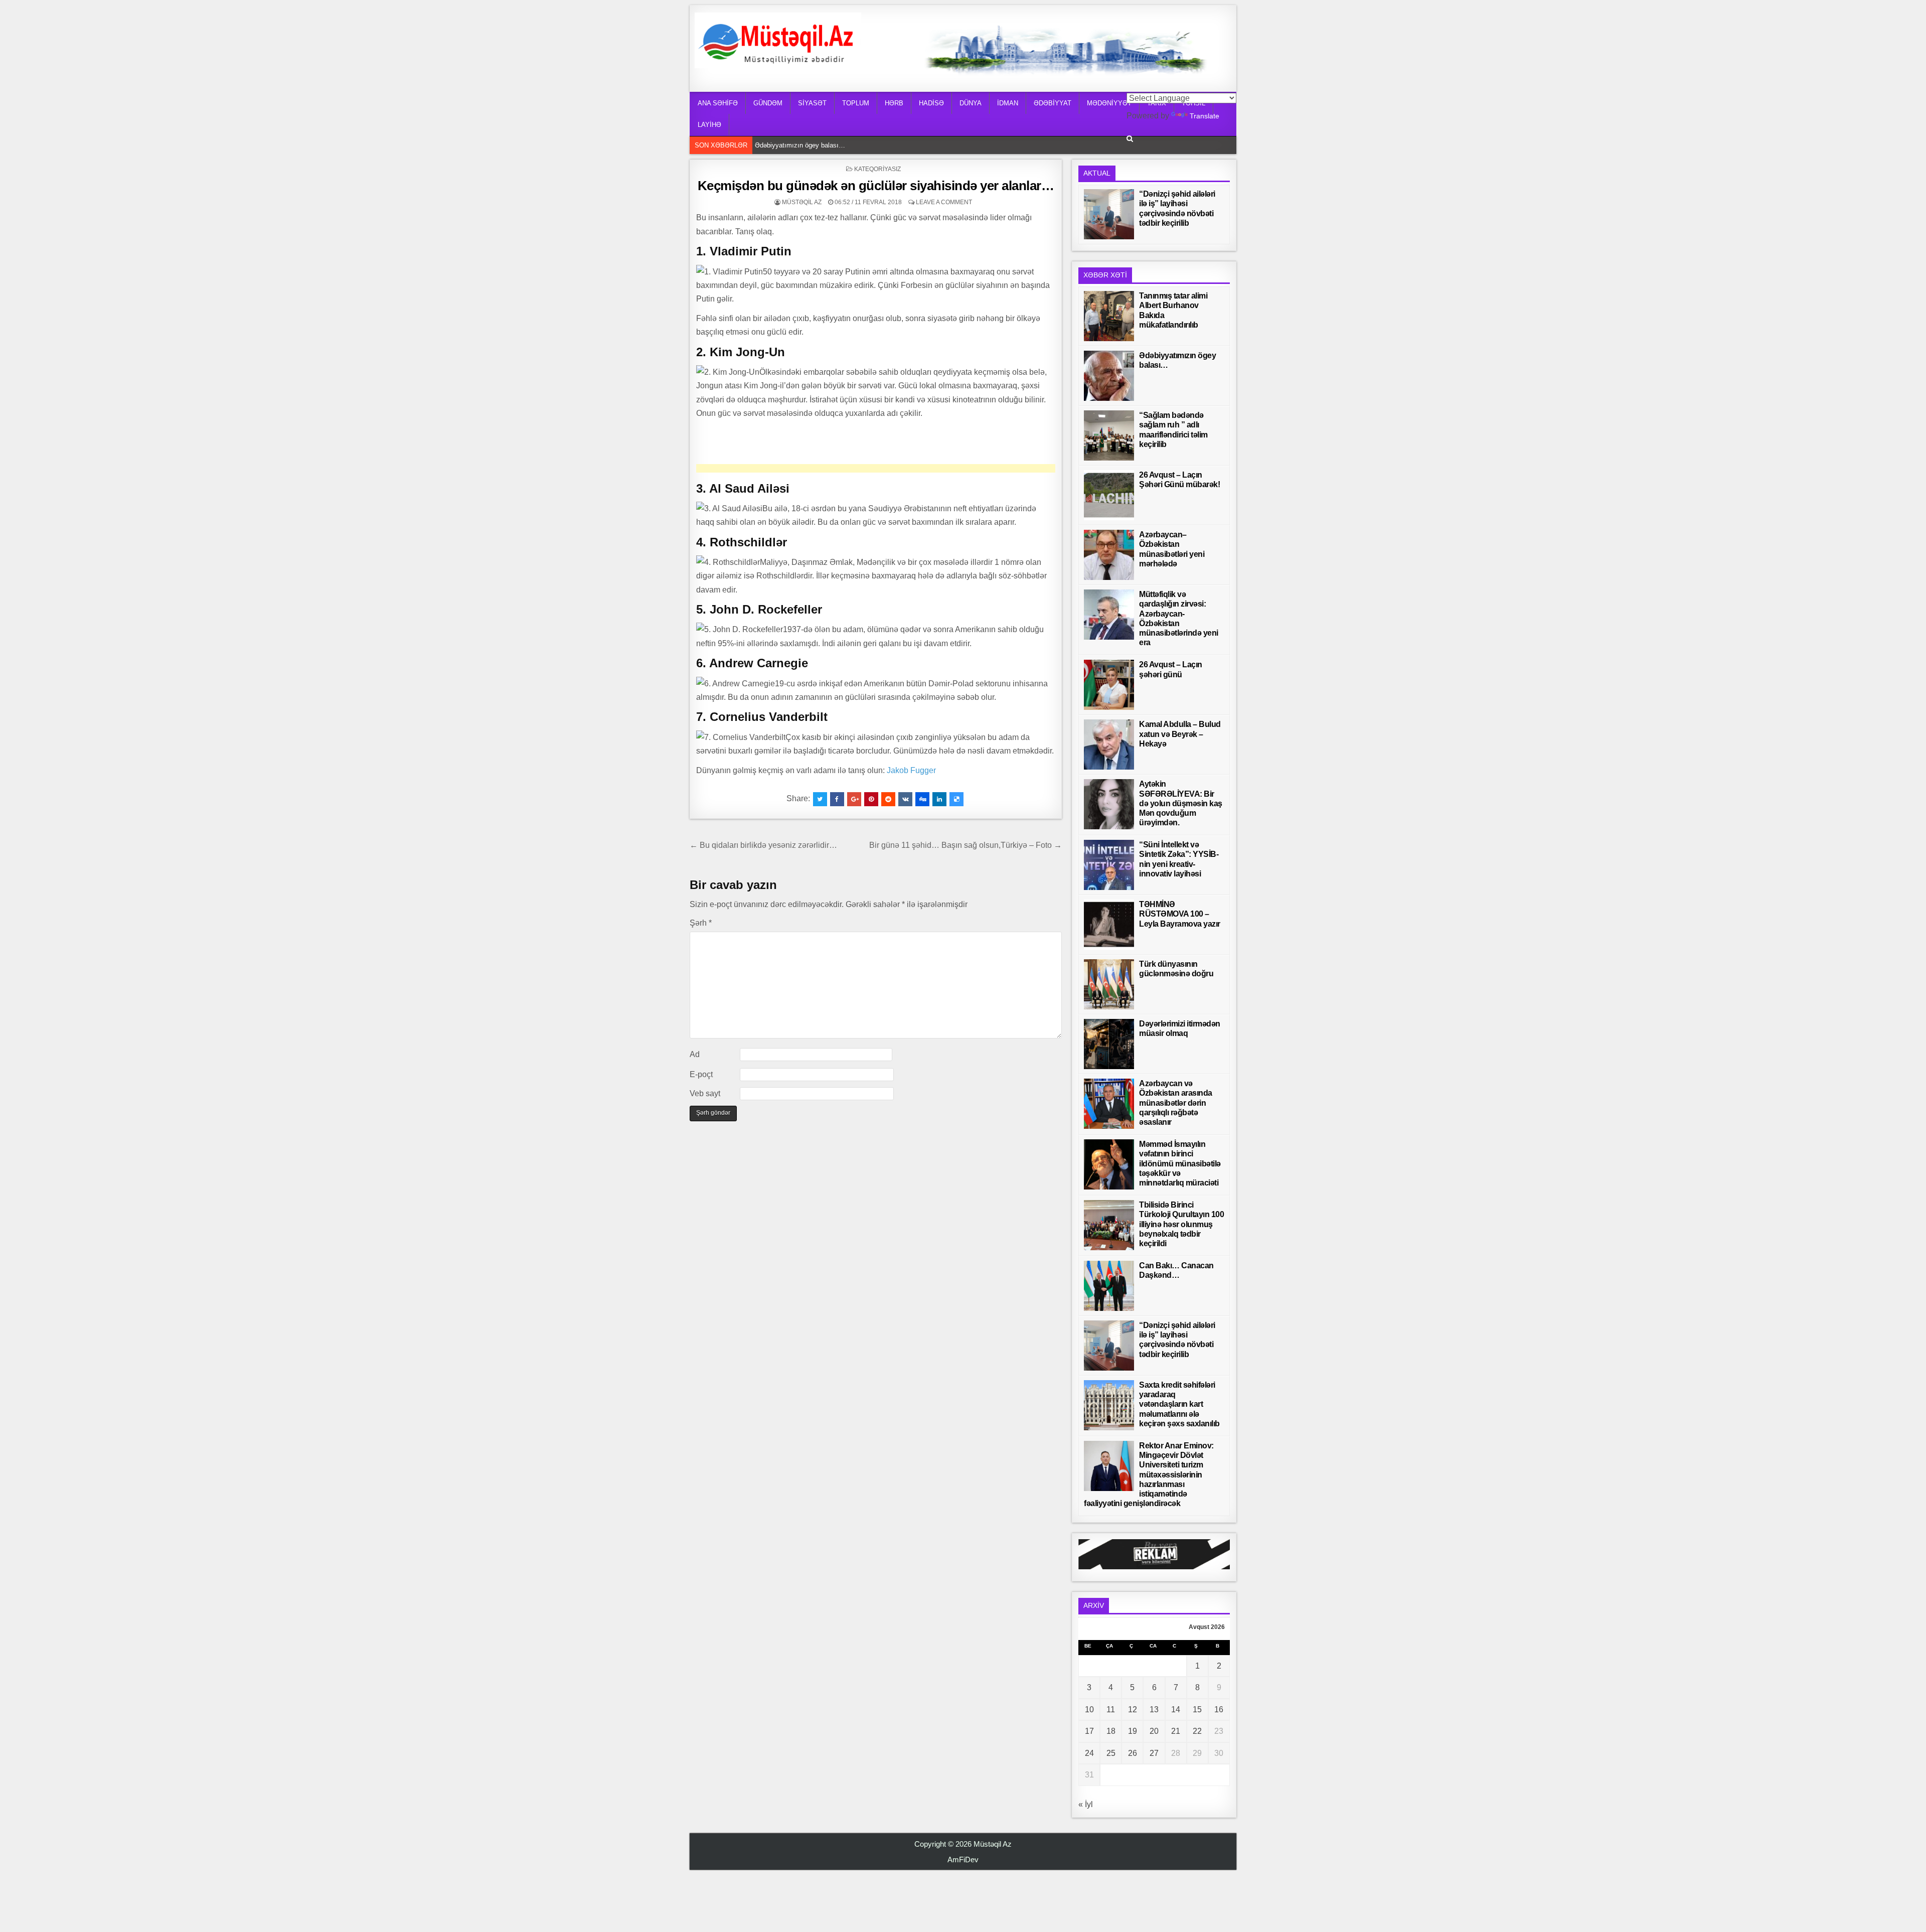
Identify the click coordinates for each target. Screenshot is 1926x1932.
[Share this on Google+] (854, 799)
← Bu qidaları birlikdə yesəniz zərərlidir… (763, 845)
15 (1197, 1710)
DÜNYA (971, 103)
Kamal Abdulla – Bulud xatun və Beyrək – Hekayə (1180, 734)
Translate (1205, 116)
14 (1176, 1710)
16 (1219, 1710)
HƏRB (894, 103)
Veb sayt (705, 1093)
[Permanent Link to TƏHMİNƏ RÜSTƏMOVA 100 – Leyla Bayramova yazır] (1109, 925)
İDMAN (1008, 103)
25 (1111, 1753)
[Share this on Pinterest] (871, 799)
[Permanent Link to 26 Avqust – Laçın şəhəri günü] (1109, 685)
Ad (695, 1054)
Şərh (701, 923)
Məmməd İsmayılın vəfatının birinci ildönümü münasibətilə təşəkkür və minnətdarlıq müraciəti (1180, 1163)
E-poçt (701, 1074)
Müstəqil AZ (802, 202)
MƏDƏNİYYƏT (1109, 103)
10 (1089, 1710)
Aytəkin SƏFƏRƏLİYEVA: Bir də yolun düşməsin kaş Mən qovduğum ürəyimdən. (1181, 803)
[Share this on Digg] (922, 799)
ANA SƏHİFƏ (718, 103)
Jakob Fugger (911, 770)
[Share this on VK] (905, 799)
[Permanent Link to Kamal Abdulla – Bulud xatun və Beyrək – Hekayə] (1109, 745)
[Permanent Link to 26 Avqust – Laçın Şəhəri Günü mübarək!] (1109, 495)
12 (1133, 1710)
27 (1154, 1753)
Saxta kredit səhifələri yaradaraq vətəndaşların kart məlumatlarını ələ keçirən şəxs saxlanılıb (1179, 1404)
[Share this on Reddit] (888, 799)
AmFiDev (963, 1860)
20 (1154, 1731)
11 (1111, 1710)
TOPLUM (856, 103)
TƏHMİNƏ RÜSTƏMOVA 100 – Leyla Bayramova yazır (1180, 914)
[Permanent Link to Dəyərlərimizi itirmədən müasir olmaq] (1109, 1044)
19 (1133, 1731)
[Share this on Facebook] (837, 799)
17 (1089, 1731)
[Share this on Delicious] (956, 799)
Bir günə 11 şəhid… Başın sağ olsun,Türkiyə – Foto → (966, 845)
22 (1197, 1731)
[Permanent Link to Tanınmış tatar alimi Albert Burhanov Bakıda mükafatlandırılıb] (1109, 316)
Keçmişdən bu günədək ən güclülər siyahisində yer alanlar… (876, 186)
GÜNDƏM (768, 103)
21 (1176, 1731)
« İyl (1086, 1804)
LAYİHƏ (709, 125)
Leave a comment (944, 202)
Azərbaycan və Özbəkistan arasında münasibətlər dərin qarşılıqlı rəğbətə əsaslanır (1176, 1103)
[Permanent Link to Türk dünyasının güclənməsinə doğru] (1109, 984)
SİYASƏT (812, 103)
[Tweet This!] (820, 799)
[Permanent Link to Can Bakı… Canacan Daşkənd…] (1109, 1286)
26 (1133, 1753)
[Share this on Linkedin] (939, 799)
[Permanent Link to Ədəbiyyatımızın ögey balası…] (1109, 376)
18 (1111, 1731)
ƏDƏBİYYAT (1053, 103)
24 (1089, 1753)
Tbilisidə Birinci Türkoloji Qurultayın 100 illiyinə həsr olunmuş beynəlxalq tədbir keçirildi (1181, 1224)
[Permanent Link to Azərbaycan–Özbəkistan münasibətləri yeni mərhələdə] (1109, 555)
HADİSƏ (931, 103)
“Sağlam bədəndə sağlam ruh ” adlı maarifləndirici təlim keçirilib (847, 145)
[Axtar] (1130, 139)
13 (1154, 1710)
